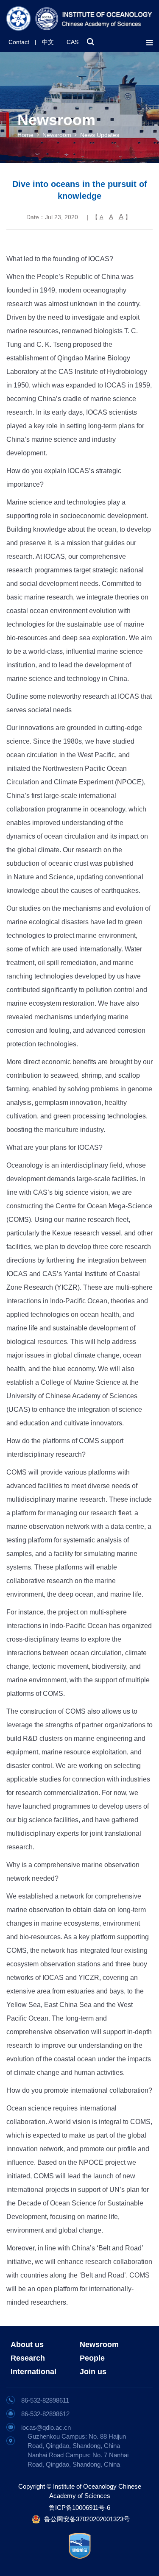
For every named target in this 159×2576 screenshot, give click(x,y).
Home (25, 135)
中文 (48, 42)
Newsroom (57, 135)
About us (27, 2345)
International (33, 2372)
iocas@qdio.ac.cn (46, 2427)
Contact (19, 42)
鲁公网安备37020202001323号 (87, 2519)
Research (28, 2358)
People (92, 2358)
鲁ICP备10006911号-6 (79, 2508)
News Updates (100, 135)
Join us (93, 2372)
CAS (73, 42)
